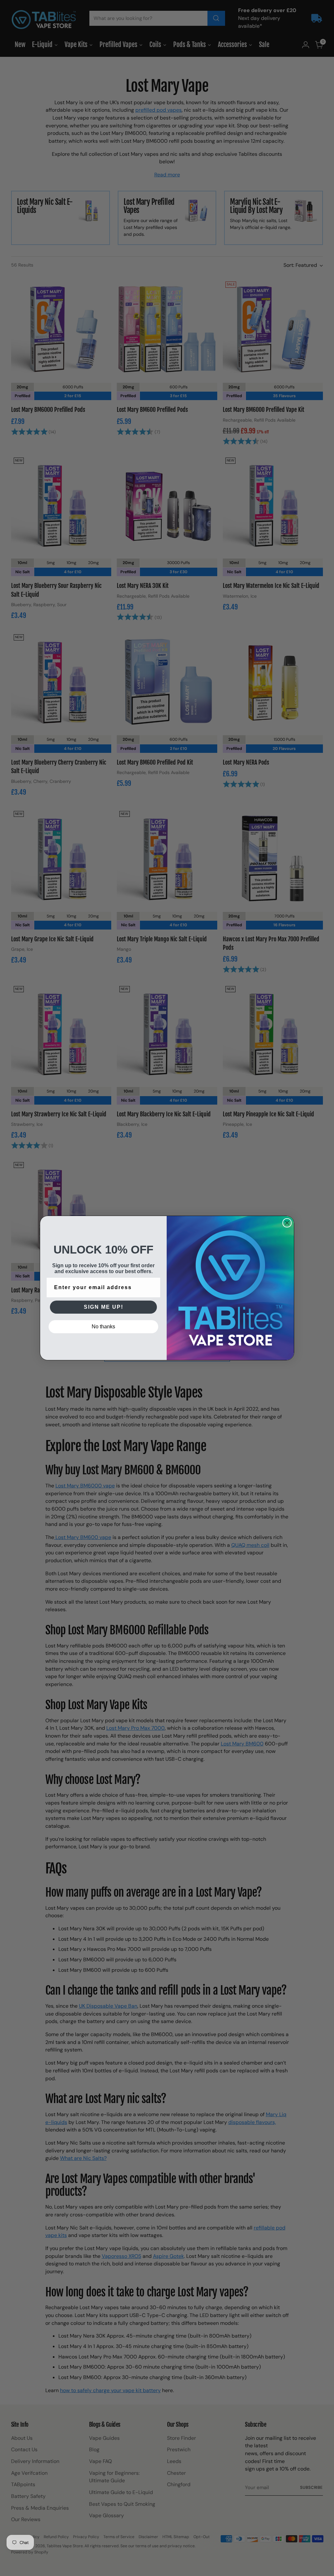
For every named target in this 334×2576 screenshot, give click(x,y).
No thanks (103, 1327)
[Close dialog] (287, 1223)
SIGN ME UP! (104, 1307)
